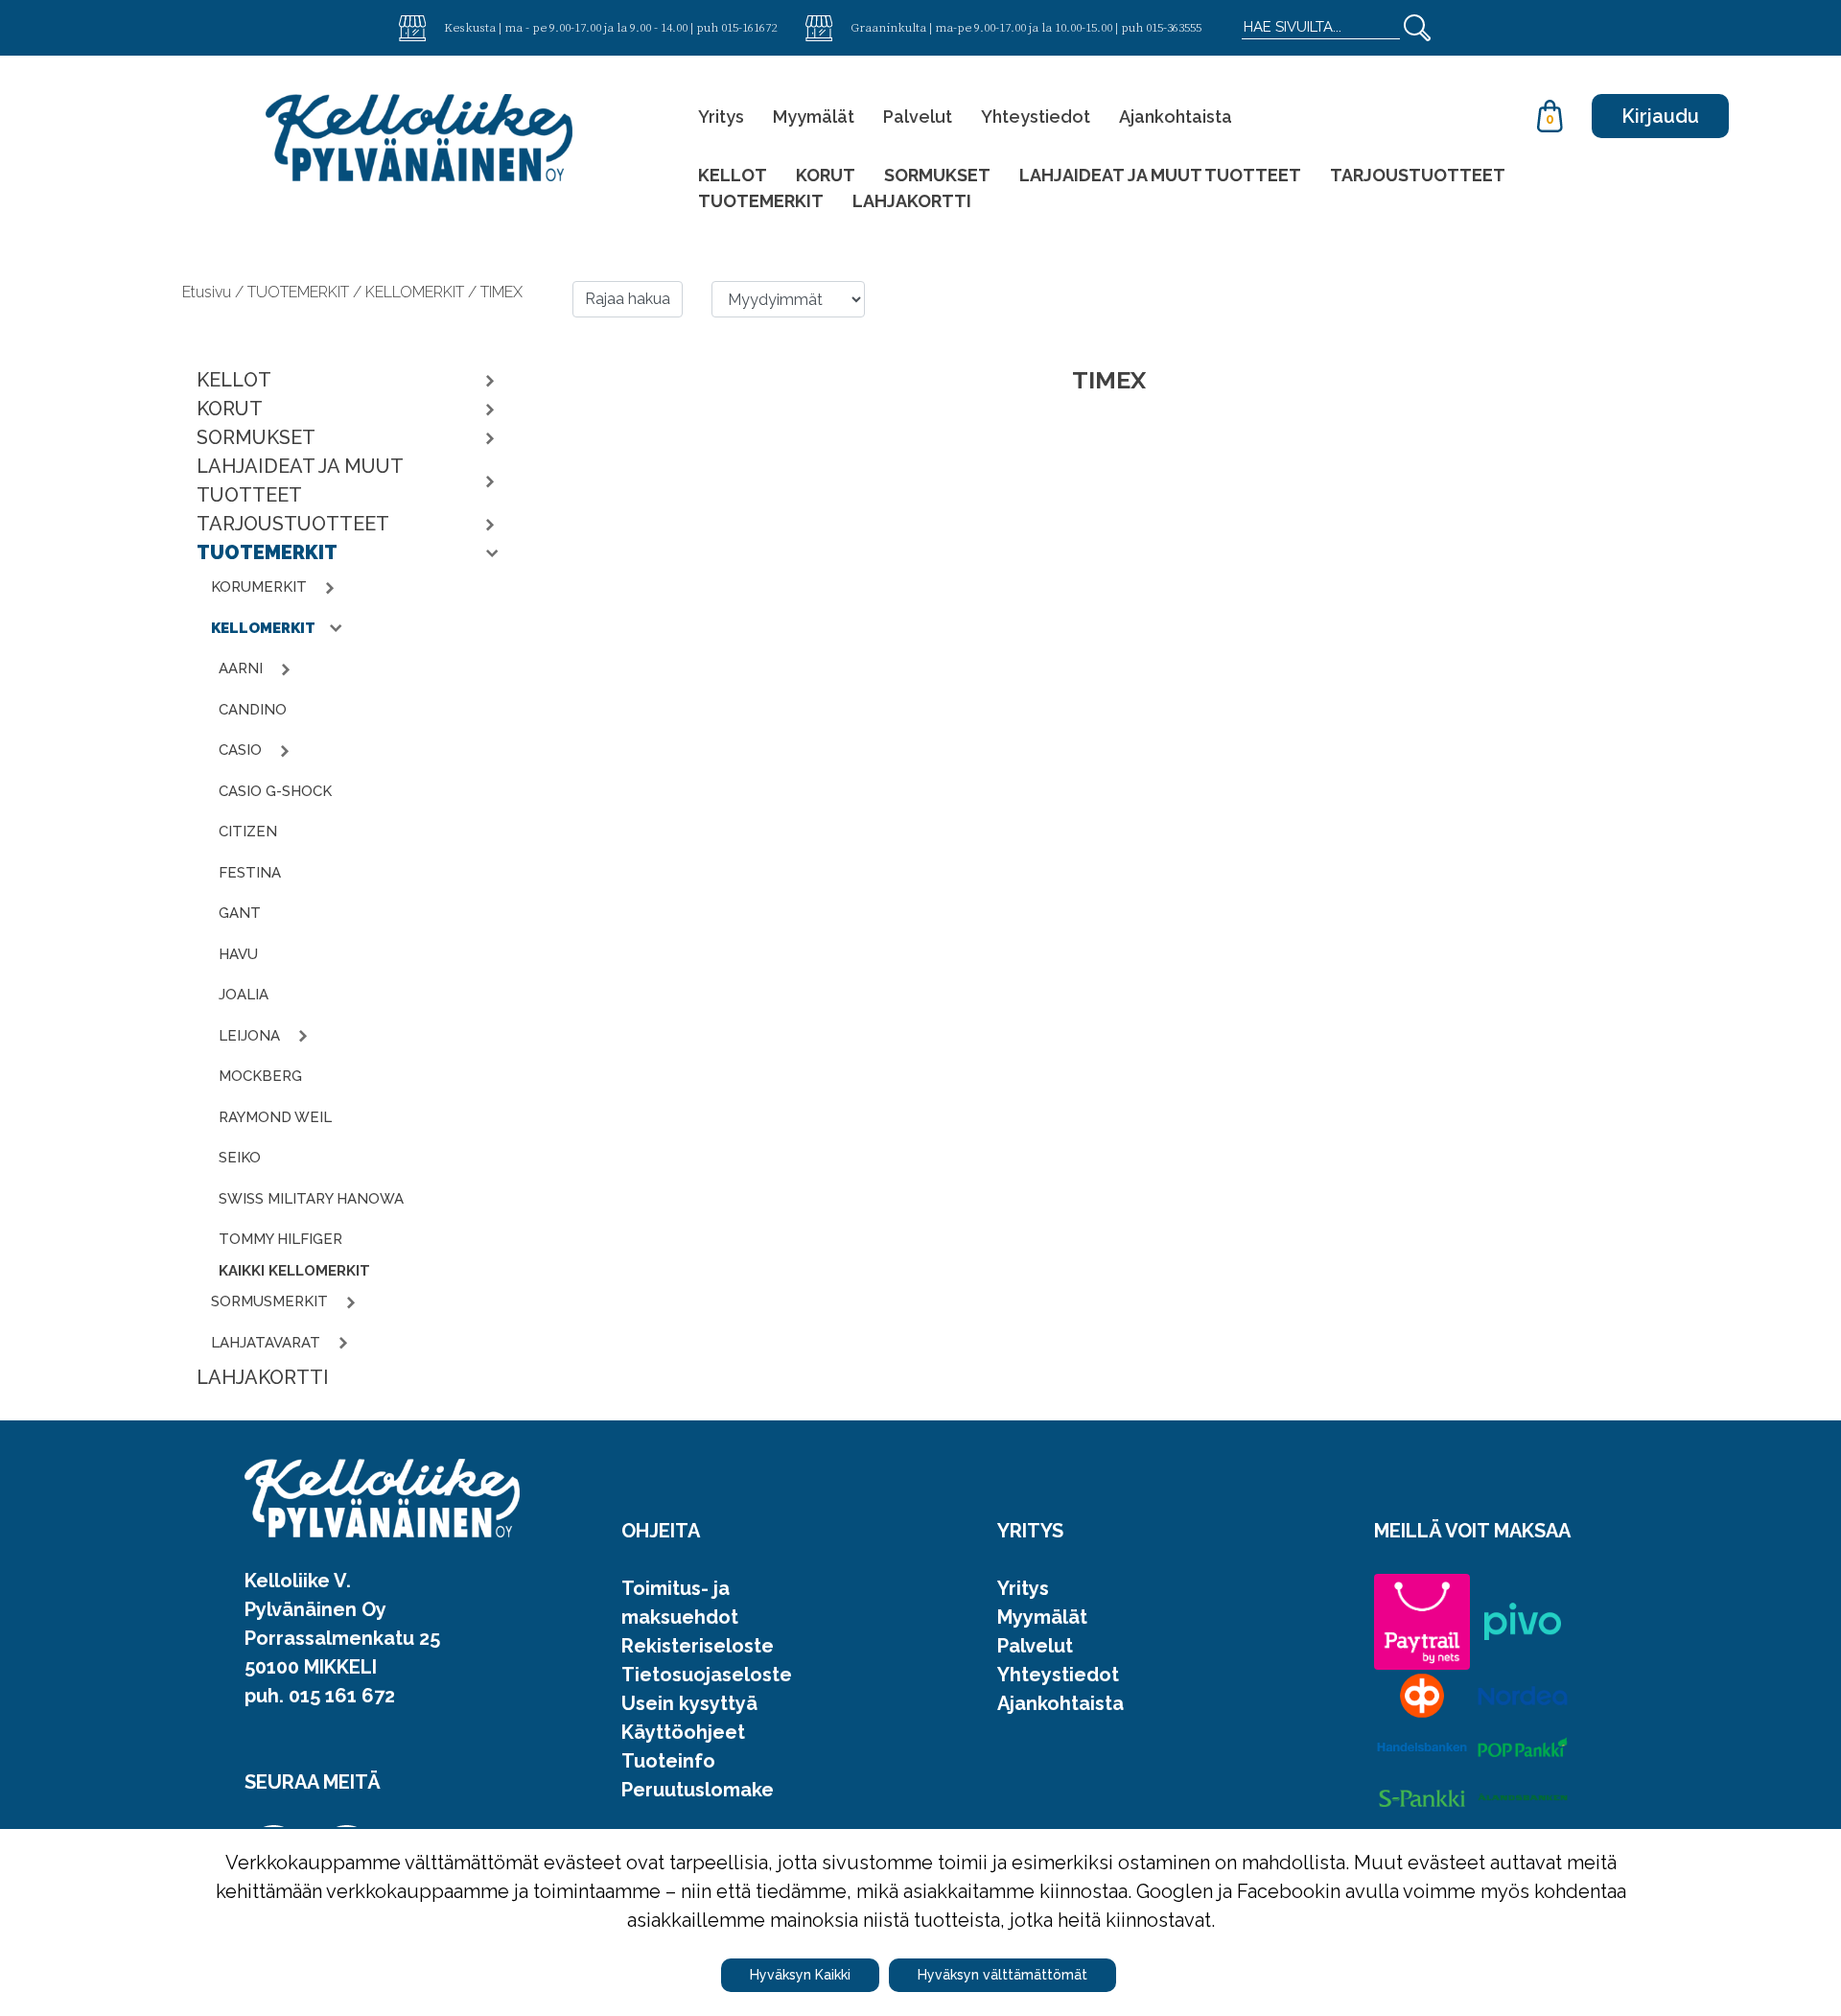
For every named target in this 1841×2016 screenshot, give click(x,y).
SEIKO (240, 1158)
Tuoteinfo (668, 1761)
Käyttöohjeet (683, 1732)
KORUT (826, 175)
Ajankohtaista (1176, 117)
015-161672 (749, 27)
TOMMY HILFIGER (280, 1239)
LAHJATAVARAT (268, 1343)
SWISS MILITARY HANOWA (311, 1199)
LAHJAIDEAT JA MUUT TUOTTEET (1160, 175)
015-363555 (1174, 27)
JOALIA (244, 995)
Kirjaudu (1660, 116)
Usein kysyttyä (689, 1703)
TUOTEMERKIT (761, 201)
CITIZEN (248, 832)
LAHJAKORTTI (912, 201)
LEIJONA (251, 1036)
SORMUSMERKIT (271, 1301)
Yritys (721, 117)
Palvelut (918, 117)
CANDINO (253, 710)
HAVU (238, 954)
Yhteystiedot (1036, 117)
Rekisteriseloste (698, 1646)
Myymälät (814, 117)
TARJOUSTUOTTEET (1418, 175)
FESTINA (250, 873)
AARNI (243, 668)
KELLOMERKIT (265, 628)
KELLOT (733, 175)
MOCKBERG (260, 1076)
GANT (240, 913)
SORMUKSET (937, 175)
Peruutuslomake (698, 1790)
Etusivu (209, 292)
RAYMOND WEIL (275, 1117)
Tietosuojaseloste (707, 1675)
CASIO (242, 750)
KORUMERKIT (261, 587)
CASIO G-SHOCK (275, 791)
